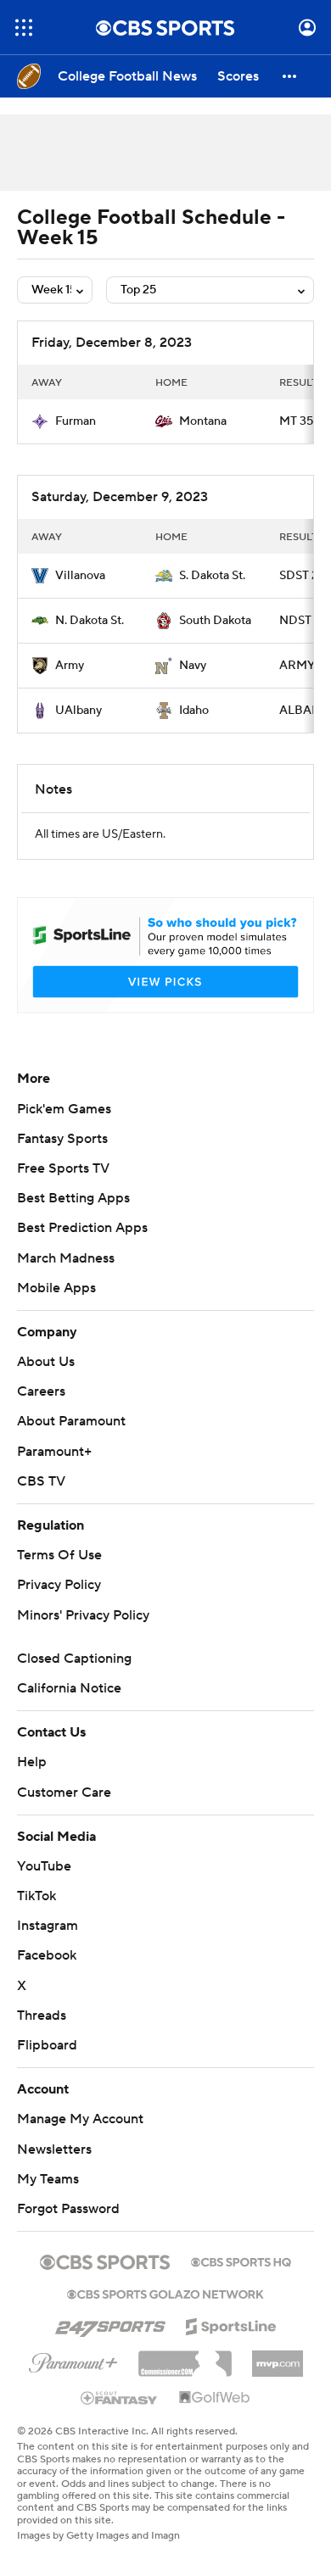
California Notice (69, 1709)
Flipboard (47, 2066)
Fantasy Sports (62, 1159)
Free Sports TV (63, 1189)
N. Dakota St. (90, 621)
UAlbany (79, 711)
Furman (76, 421)
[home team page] (40, 421)
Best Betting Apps (73, 1218)
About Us (46, 1382)
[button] (24, 28)
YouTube (44, 1887)
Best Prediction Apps (82, 1248)
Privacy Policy (59, 1605)
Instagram (48, 1946)
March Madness (66, 1279)
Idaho (194, 711)
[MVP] (278, 2378)
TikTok (36, 1916)
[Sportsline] (231, 2345)
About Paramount (71, 1441)
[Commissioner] (185, 2378)
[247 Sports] (110, 2344)
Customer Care (64, 1813)
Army (70, 666)
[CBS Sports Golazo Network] (165, 2313)
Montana (203, 421)
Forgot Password (68, 2229)
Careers (41, 1412)
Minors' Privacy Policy (83, 1636)
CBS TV (41, 1502)
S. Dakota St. (212, 576)
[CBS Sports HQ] (241, 2281)
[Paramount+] (73, 2380)
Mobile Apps (56, 1308)
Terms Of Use (59, 1575)
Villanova (80, 576)
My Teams (48, 2200)
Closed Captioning (74, 1679)
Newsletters (54, 2170)
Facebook (47, 1976)
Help (32, 1782)
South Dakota (215, 621)
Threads (42, 2036)
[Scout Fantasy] (120, 2417)
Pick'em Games (64, 1129)
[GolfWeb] (215, 2418)
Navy (193, 666)
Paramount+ (54, 1472)
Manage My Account (80, 2139)
